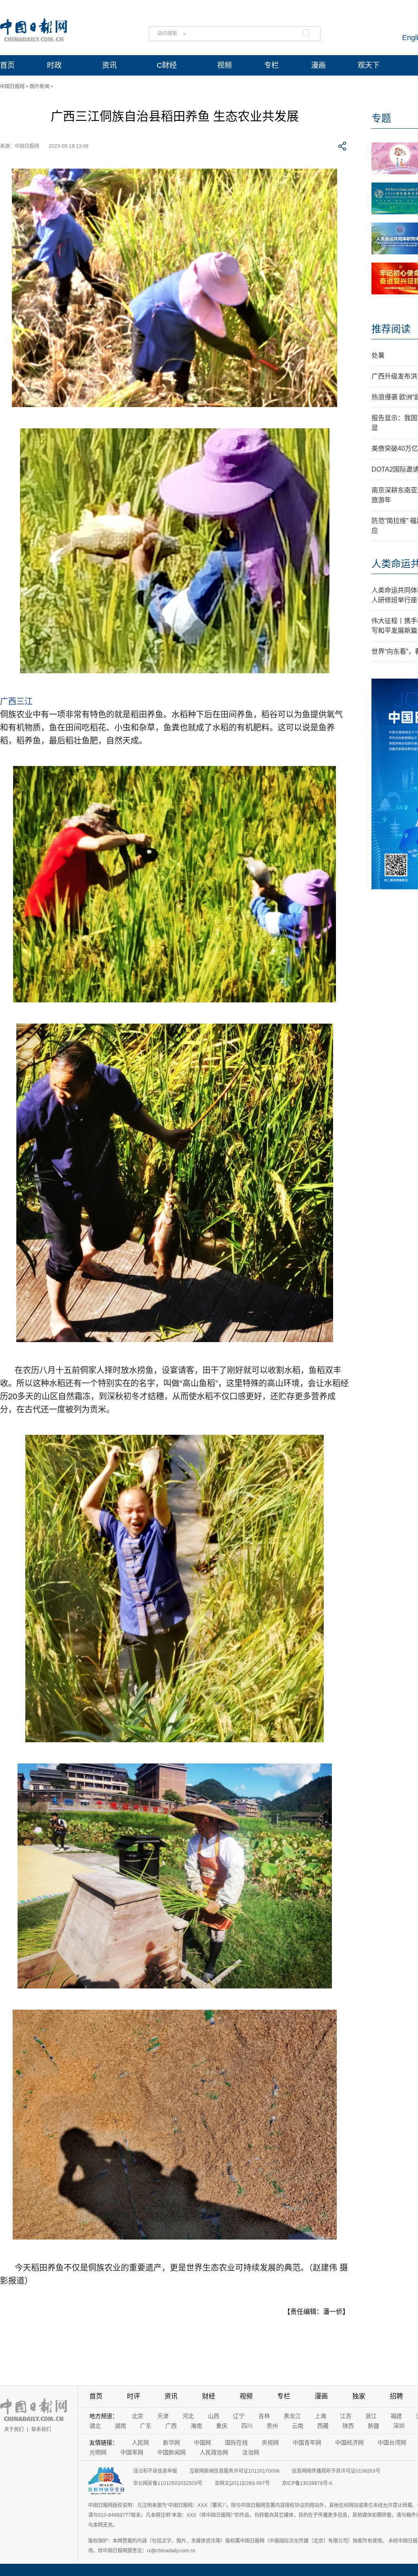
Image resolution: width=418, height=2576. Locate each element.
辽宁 (239, 2416)
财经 (209, 2396)
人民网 (140, 2442)
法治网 (251, 2452)
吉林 (264, 2416)
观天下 (369, 65)
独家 (359, 2396)
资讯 (109, 65)
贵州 (272, 2426)
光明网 (98, 2452)
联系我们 (41, 2429)
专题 (381, 118)
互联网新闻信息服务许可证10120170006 (235, 2471)
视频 (225, 65)
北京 (138, 2416)
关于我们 (14, 2429)
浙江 (371, 2416)
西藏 (323, 2426)
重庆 (222, 2426)
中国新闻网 (171, 2452)
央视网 (270, 2442)
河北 (188, 2416)
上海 (320, 2416)
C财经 (167, 65)
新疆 (374, 2426)
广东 (146, 2426)
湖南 (120, 2426)
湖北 (95, 2426)
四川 (247, 2426)
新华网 (171, 2442)
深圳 (399, 2426)
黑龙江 (292, 2416)
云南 (298, 2426)
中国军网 (132, 2452)
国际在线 (236, 2442)
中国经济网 (349, 2442)
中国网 (202, 2442)
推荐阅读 (391, 329)
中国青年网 (307, 2442)
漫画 (318, 65)
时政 (54, 65)
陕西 (348, 2426)
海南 (196, 2426)
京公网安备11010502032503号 (168, 2483)
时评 (133, 2396)
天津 (163, 2416)
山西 (213, 2416)
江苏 (346, 2416)
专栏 (271, 65)
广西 (171, 2426)
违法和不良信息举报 (155, 2471)
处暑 (378, 355)
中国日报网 (12, 87)
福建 (396, 2416)
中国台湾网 (392, 2442)
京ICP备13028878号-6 (307, 2483)
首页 (7, 65)
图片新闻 (40, 87)
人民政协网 (214, 2452)
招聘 (396, 2396)
